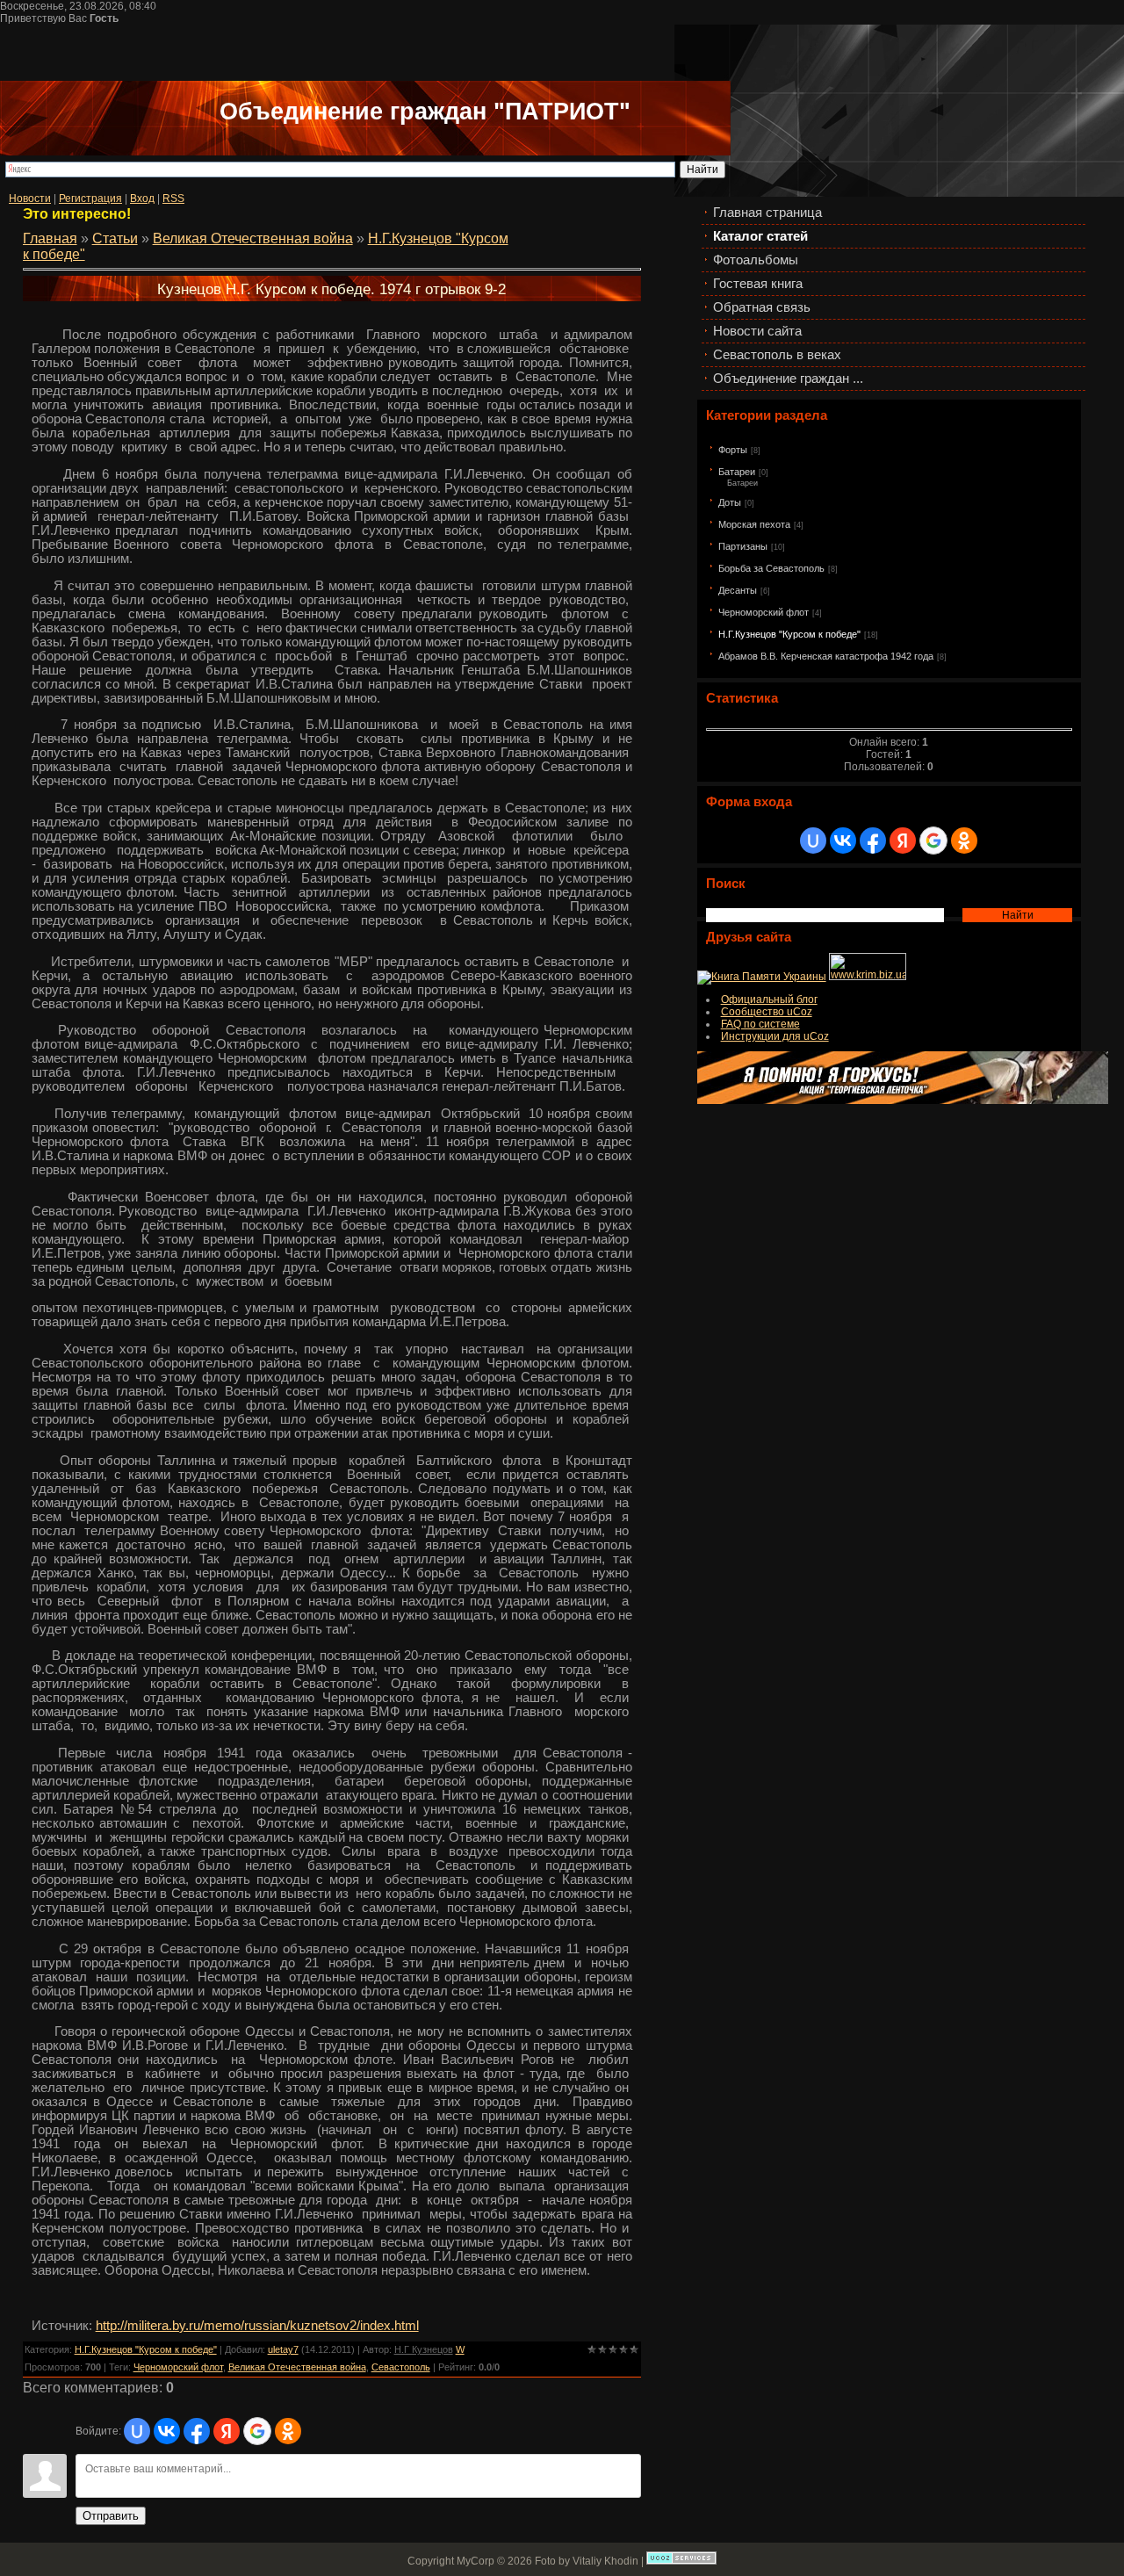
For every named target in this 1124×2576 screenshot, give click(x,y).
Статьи (115, 238)
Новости (30, 198)
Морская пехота (754, 524)
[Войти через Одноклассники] (964, 841)
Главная (50, 238)
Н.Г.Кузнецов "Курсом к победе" (789, 634)
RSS (173, 198)
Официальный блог (769, 999)
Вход (142, 198)
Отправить (111, 2516)
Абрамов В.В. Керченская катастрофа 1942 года (826, 656)
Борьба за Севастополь (771, 568)
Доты (730, 502)
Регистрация (90, 198)
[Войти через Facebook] (873, 841)
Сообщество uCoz (767, 1012)
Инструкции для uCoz (775, 1036)
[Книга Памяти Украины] (762, 977)
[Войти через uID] (813, 841)
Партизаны (743, 546)
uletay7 (283, 2349)
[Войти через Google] (933, 841)
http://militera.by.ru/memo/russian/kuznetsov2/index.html (257, 2326)
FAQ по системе (760, 1024)
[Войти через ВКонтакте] (843, 841)
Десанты (738, 590)
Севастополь (401, 2367)
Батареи (737, 472)
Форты (733, 450)
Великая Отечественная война (253, 238)
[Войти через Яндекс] (903, 841)
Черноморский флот (764, 612)
